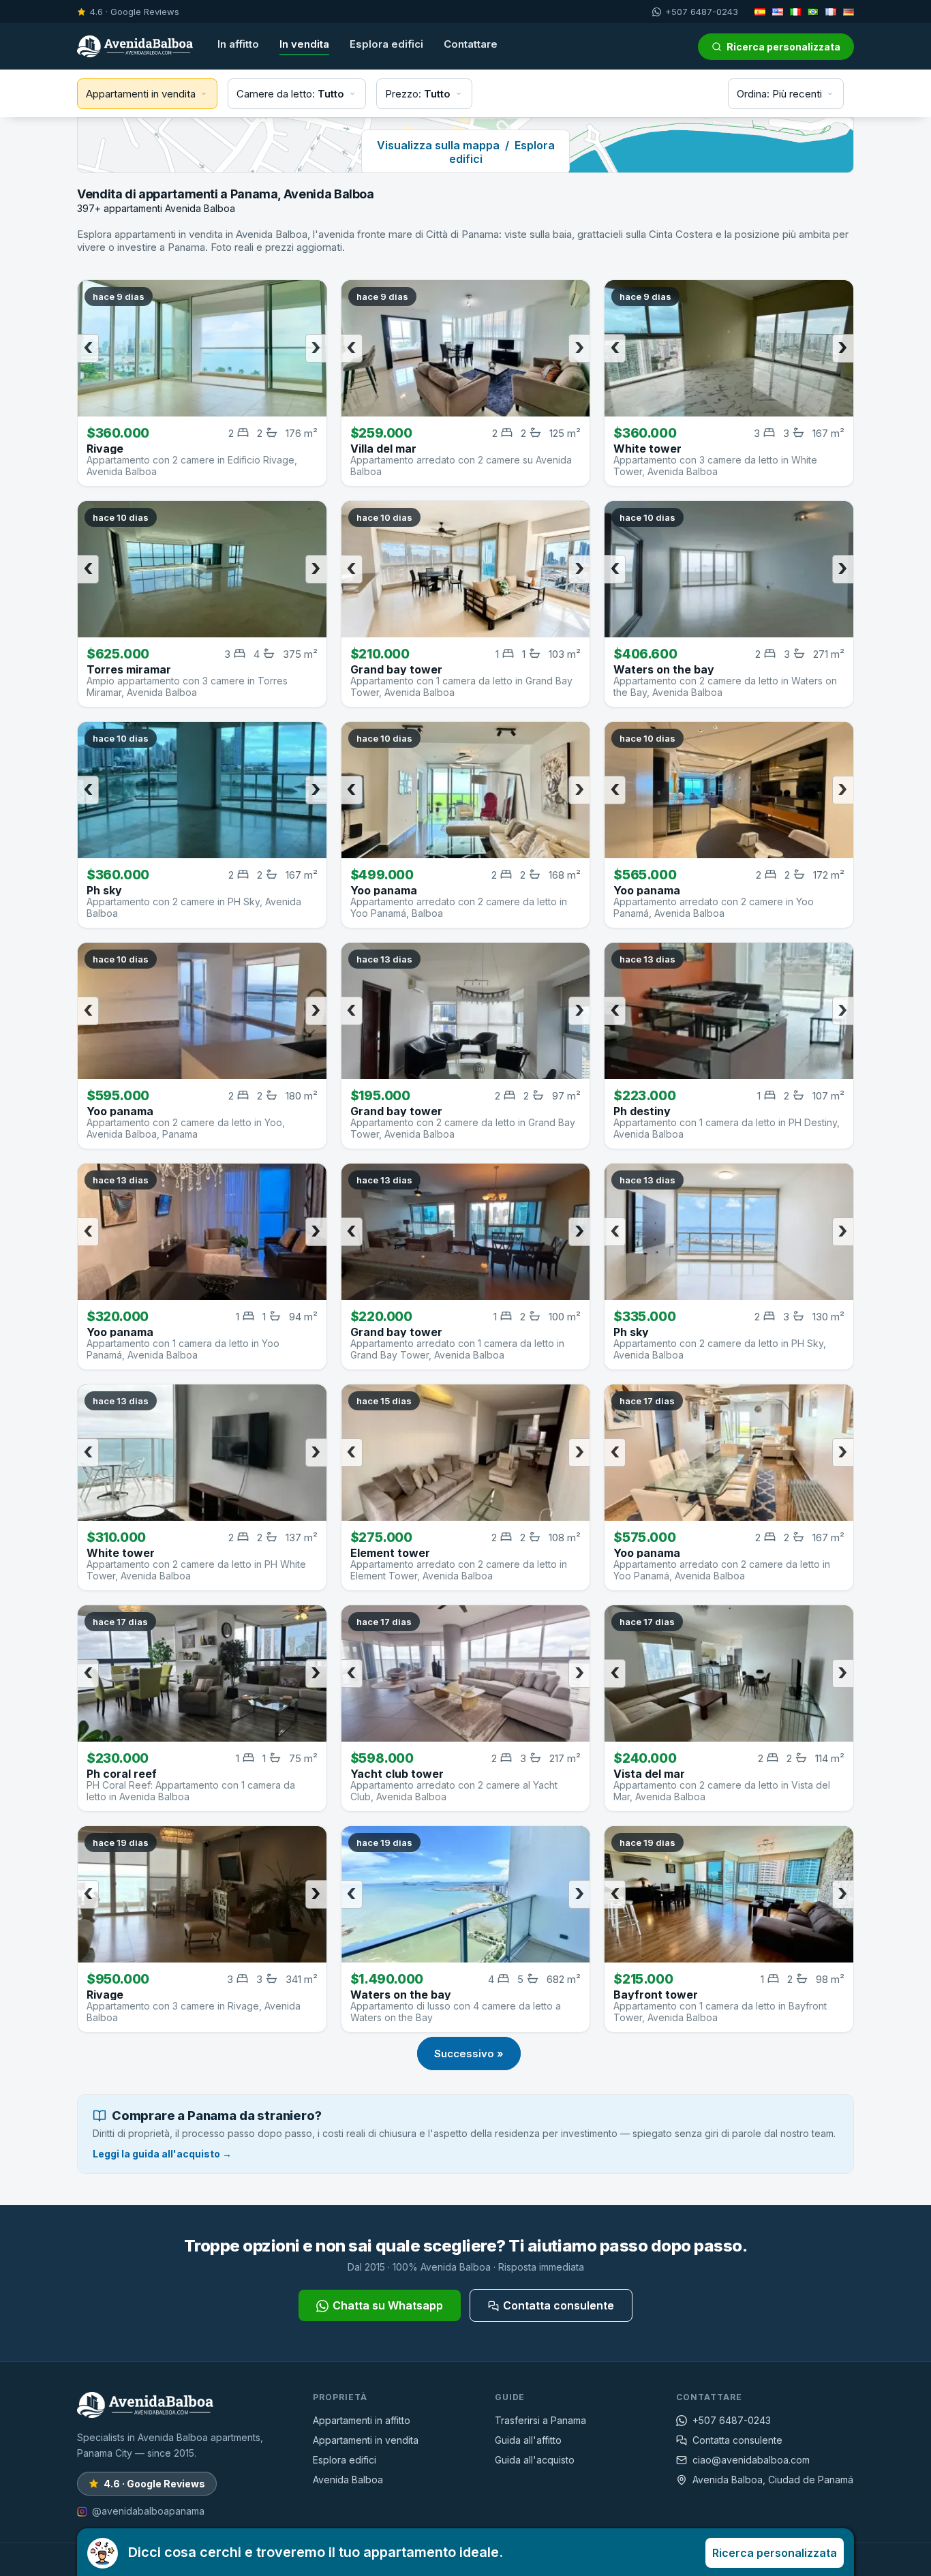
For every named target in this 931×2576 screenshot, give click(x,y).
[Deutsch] (849, 12)
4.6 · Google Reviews (135, 12)
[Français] (831, 12)
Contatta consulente (559, 2305)
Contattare (471, 44)
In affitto (238, 44)
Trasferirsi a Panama (540, 2420)
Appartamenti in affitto (362, 2420)
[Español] (760, 12)
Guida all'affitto (528, 2440)
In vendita (304, 44)
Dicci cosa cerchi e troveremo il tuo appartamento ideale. (483, 2552)
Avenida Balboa (348, 2480)
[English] (778, 12)
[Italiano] (795, 12)
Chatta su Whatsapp (388, 2305)
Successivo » (469, 2054)
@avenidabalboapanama (148, 2511)
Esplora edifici (386, 44)
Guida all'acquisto (535, 2460)
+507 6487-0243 (702, 12)
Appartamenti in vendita (366, 2440)
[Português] (813, 12)
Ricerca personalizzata (783, 47)
